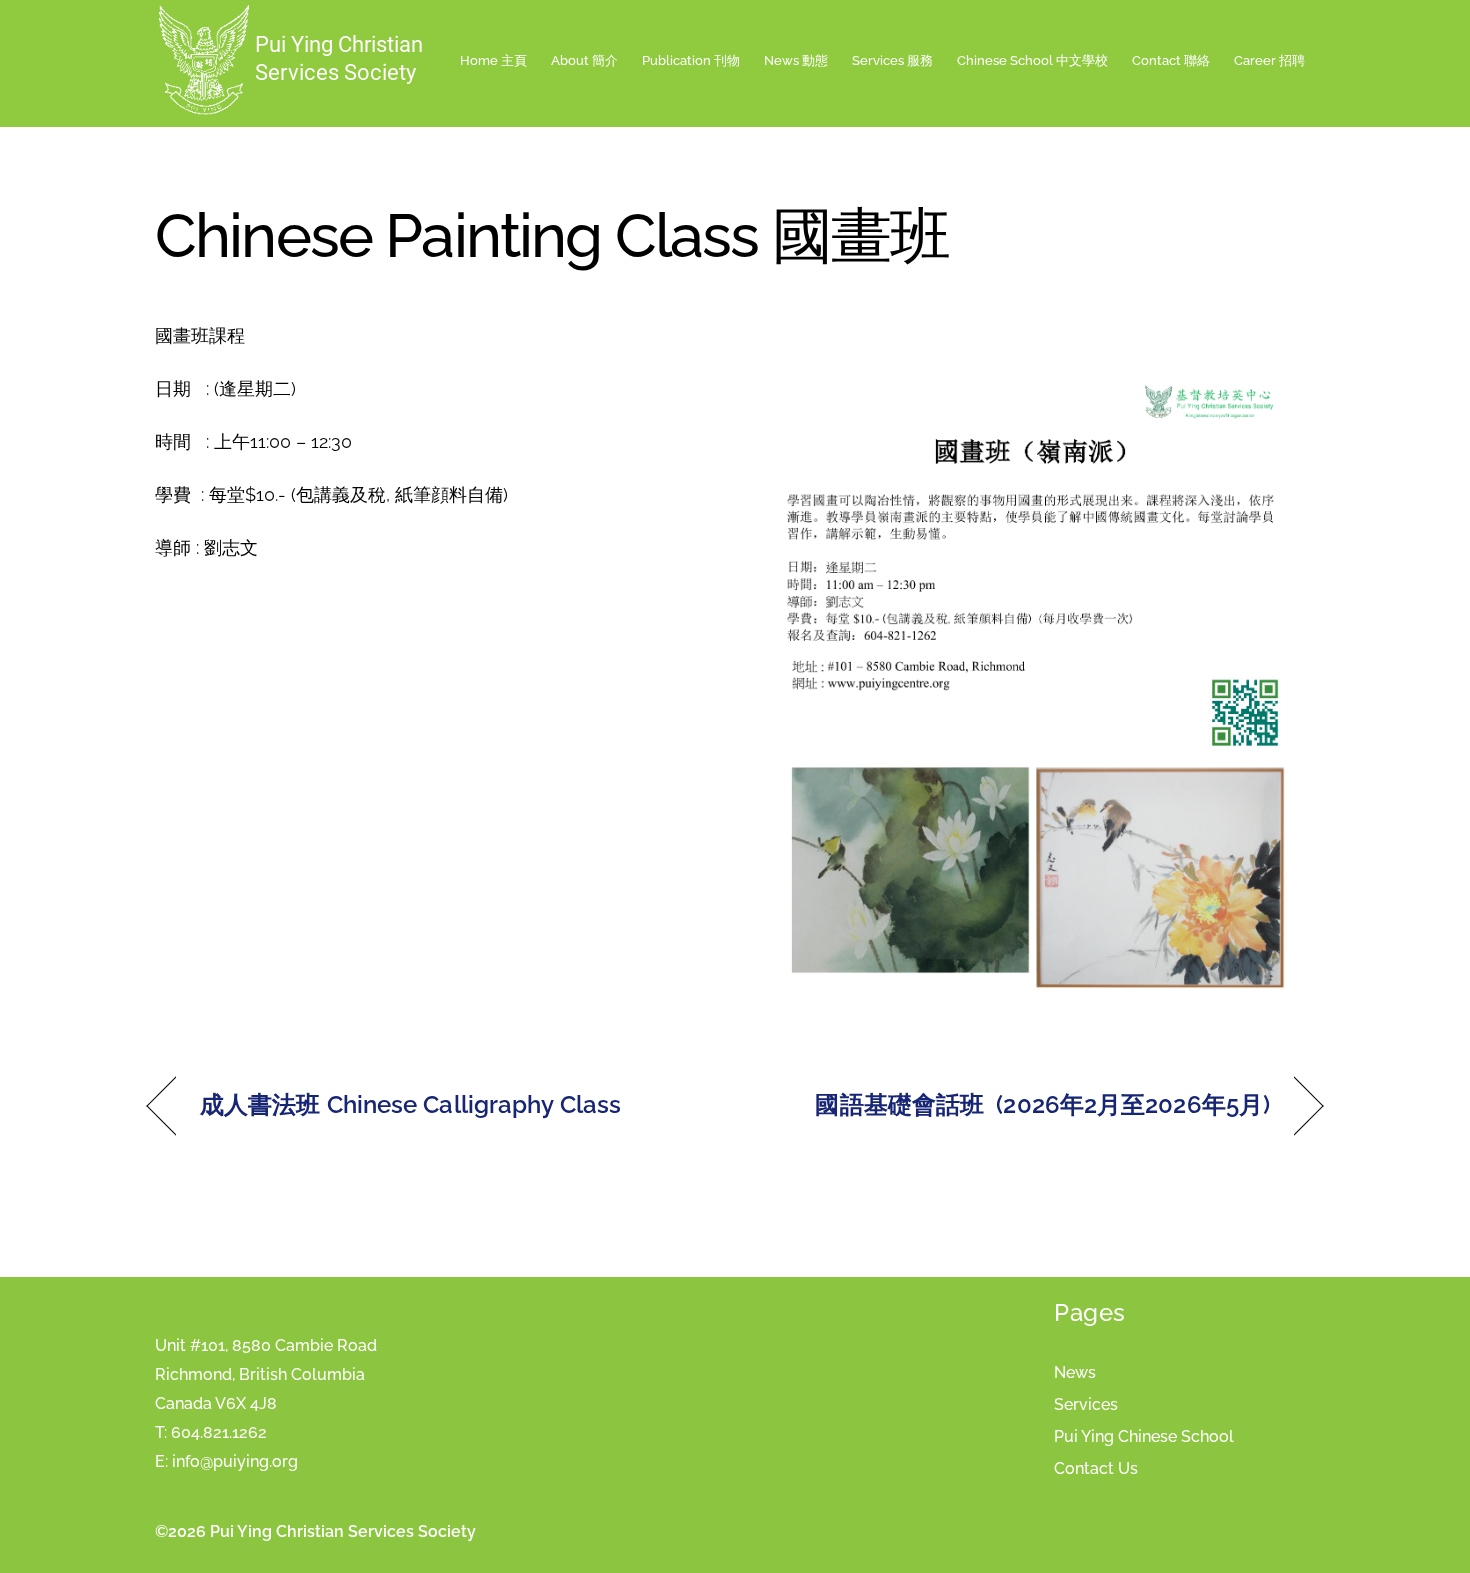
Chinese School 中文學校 (1032, 60)
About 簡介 (584, 60)
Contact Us (1096, 1468)
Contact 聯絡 (1171, 60)
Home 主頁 (493, 60)
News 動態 (796, 60)
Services (1086, 1404)
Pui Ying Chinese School (1144, 1436)
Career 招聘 (1269, 60)
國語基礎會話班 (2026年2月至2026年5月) (1042, 1104)
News (1075, 1372)
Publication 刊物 (691, 60)
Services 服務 (892, 60)
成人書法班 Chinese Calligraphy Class (410, 1104)
